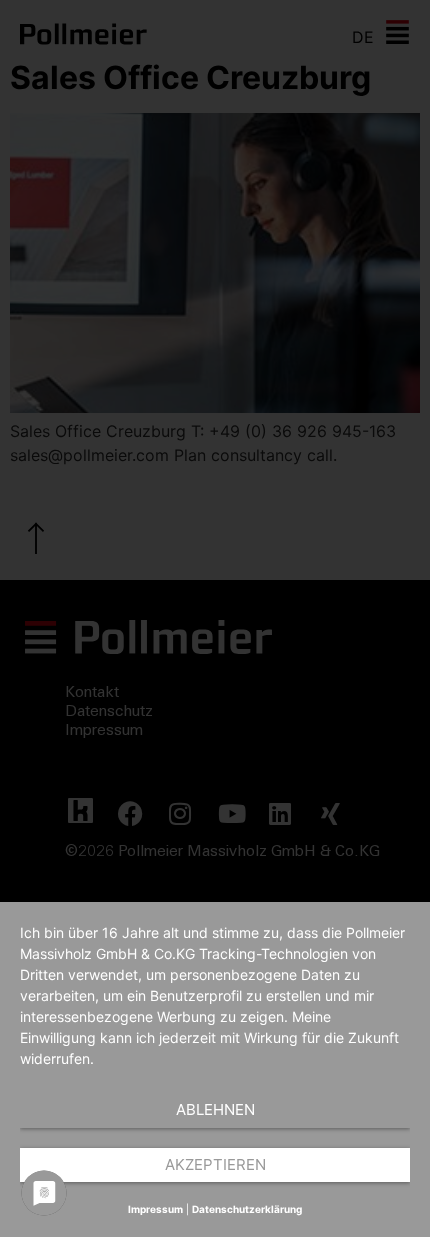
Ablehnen (215, 1109)
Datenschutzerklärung (247, 1209)
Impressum (155, 1209)
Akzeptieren (215, 1164)
